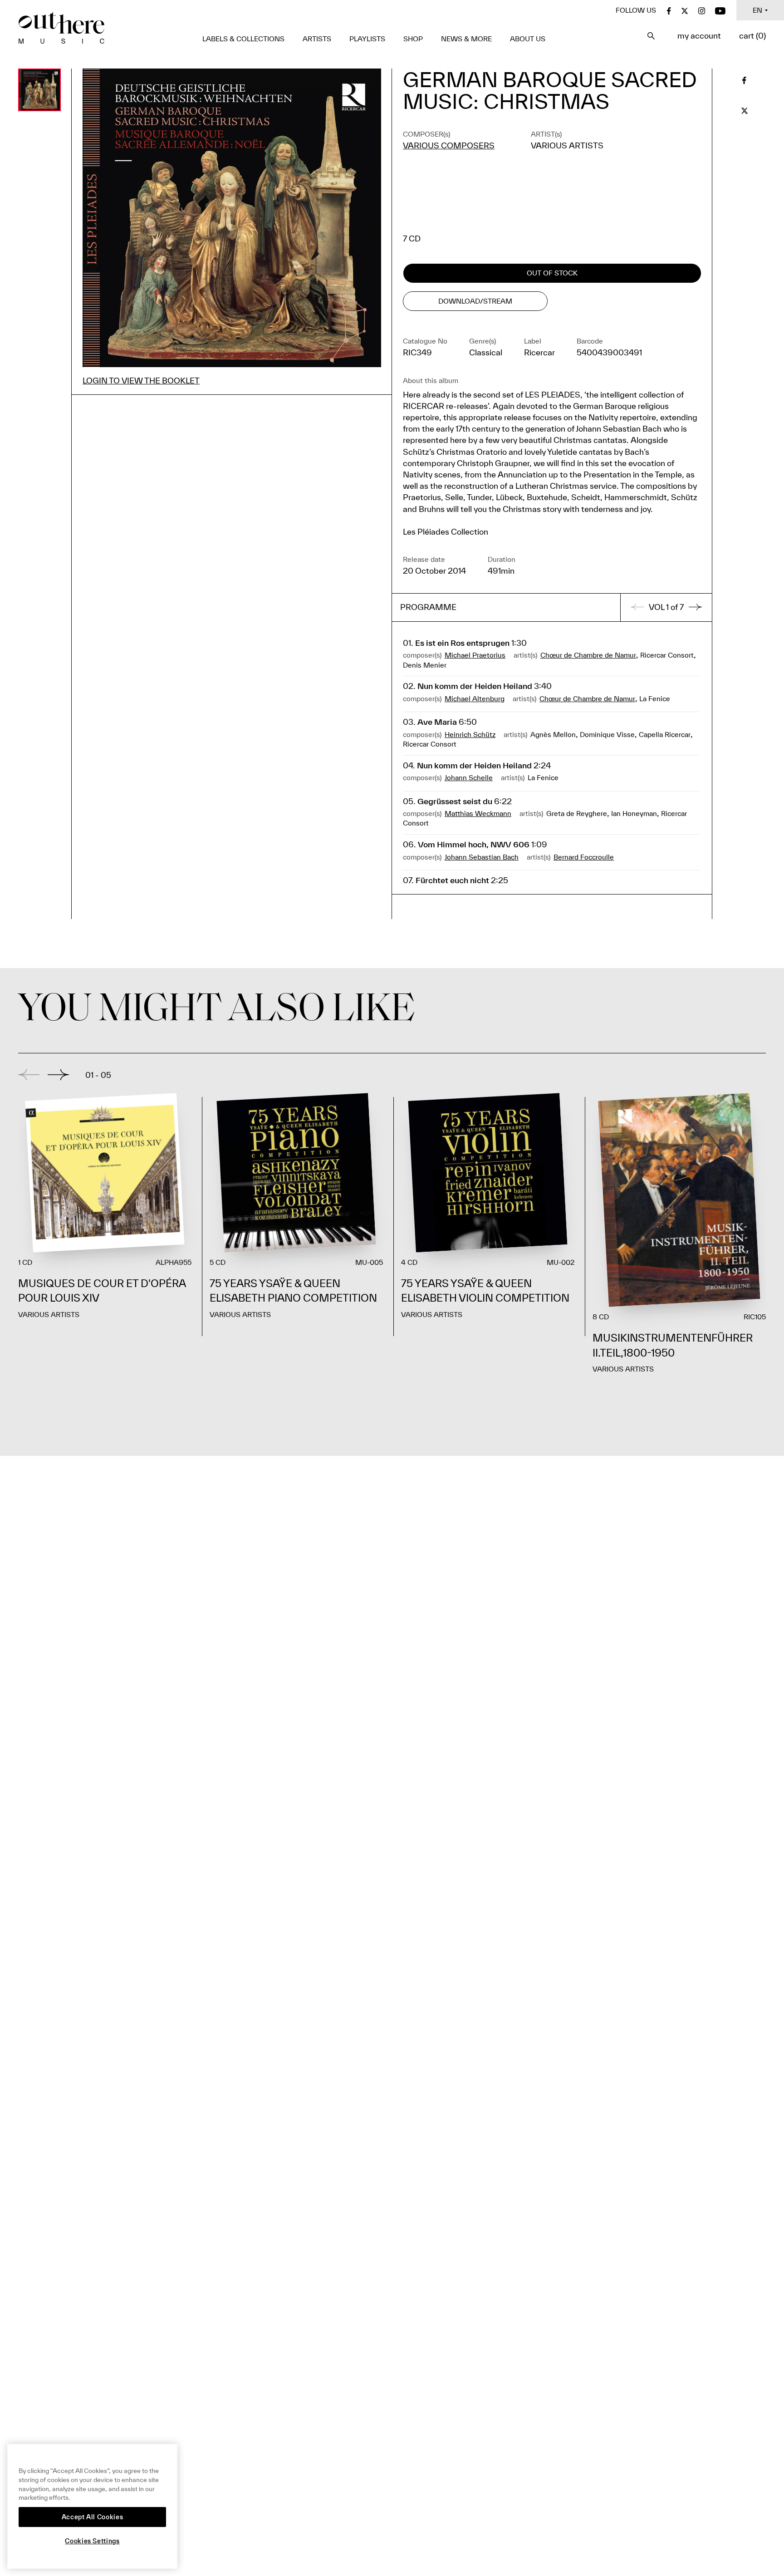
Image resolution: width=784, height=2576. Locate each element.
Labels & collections (243, 39)
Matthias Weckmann (478, 813)
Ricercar (539, 352)
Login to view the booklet (141, 381)
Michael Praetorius (475, 655)
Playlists (367, 39)
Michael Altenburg (475, 698)
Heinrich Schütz (470, 734)
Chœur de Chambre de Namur (588, 655)
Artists (317, 39)
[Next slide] (58, 1075)
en (757, 10)
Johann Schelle (469, 777)
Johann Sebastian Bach (482, 857)
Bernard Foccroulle (584, 857)
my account (699, 36)
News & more (466, 39)
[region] (92, 2506)
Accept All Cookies (93, 2517)
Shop (413, 39)
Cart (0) (752, 36)
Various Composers (449, 145)
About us (528, 39)
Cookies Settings (92, 2541)
